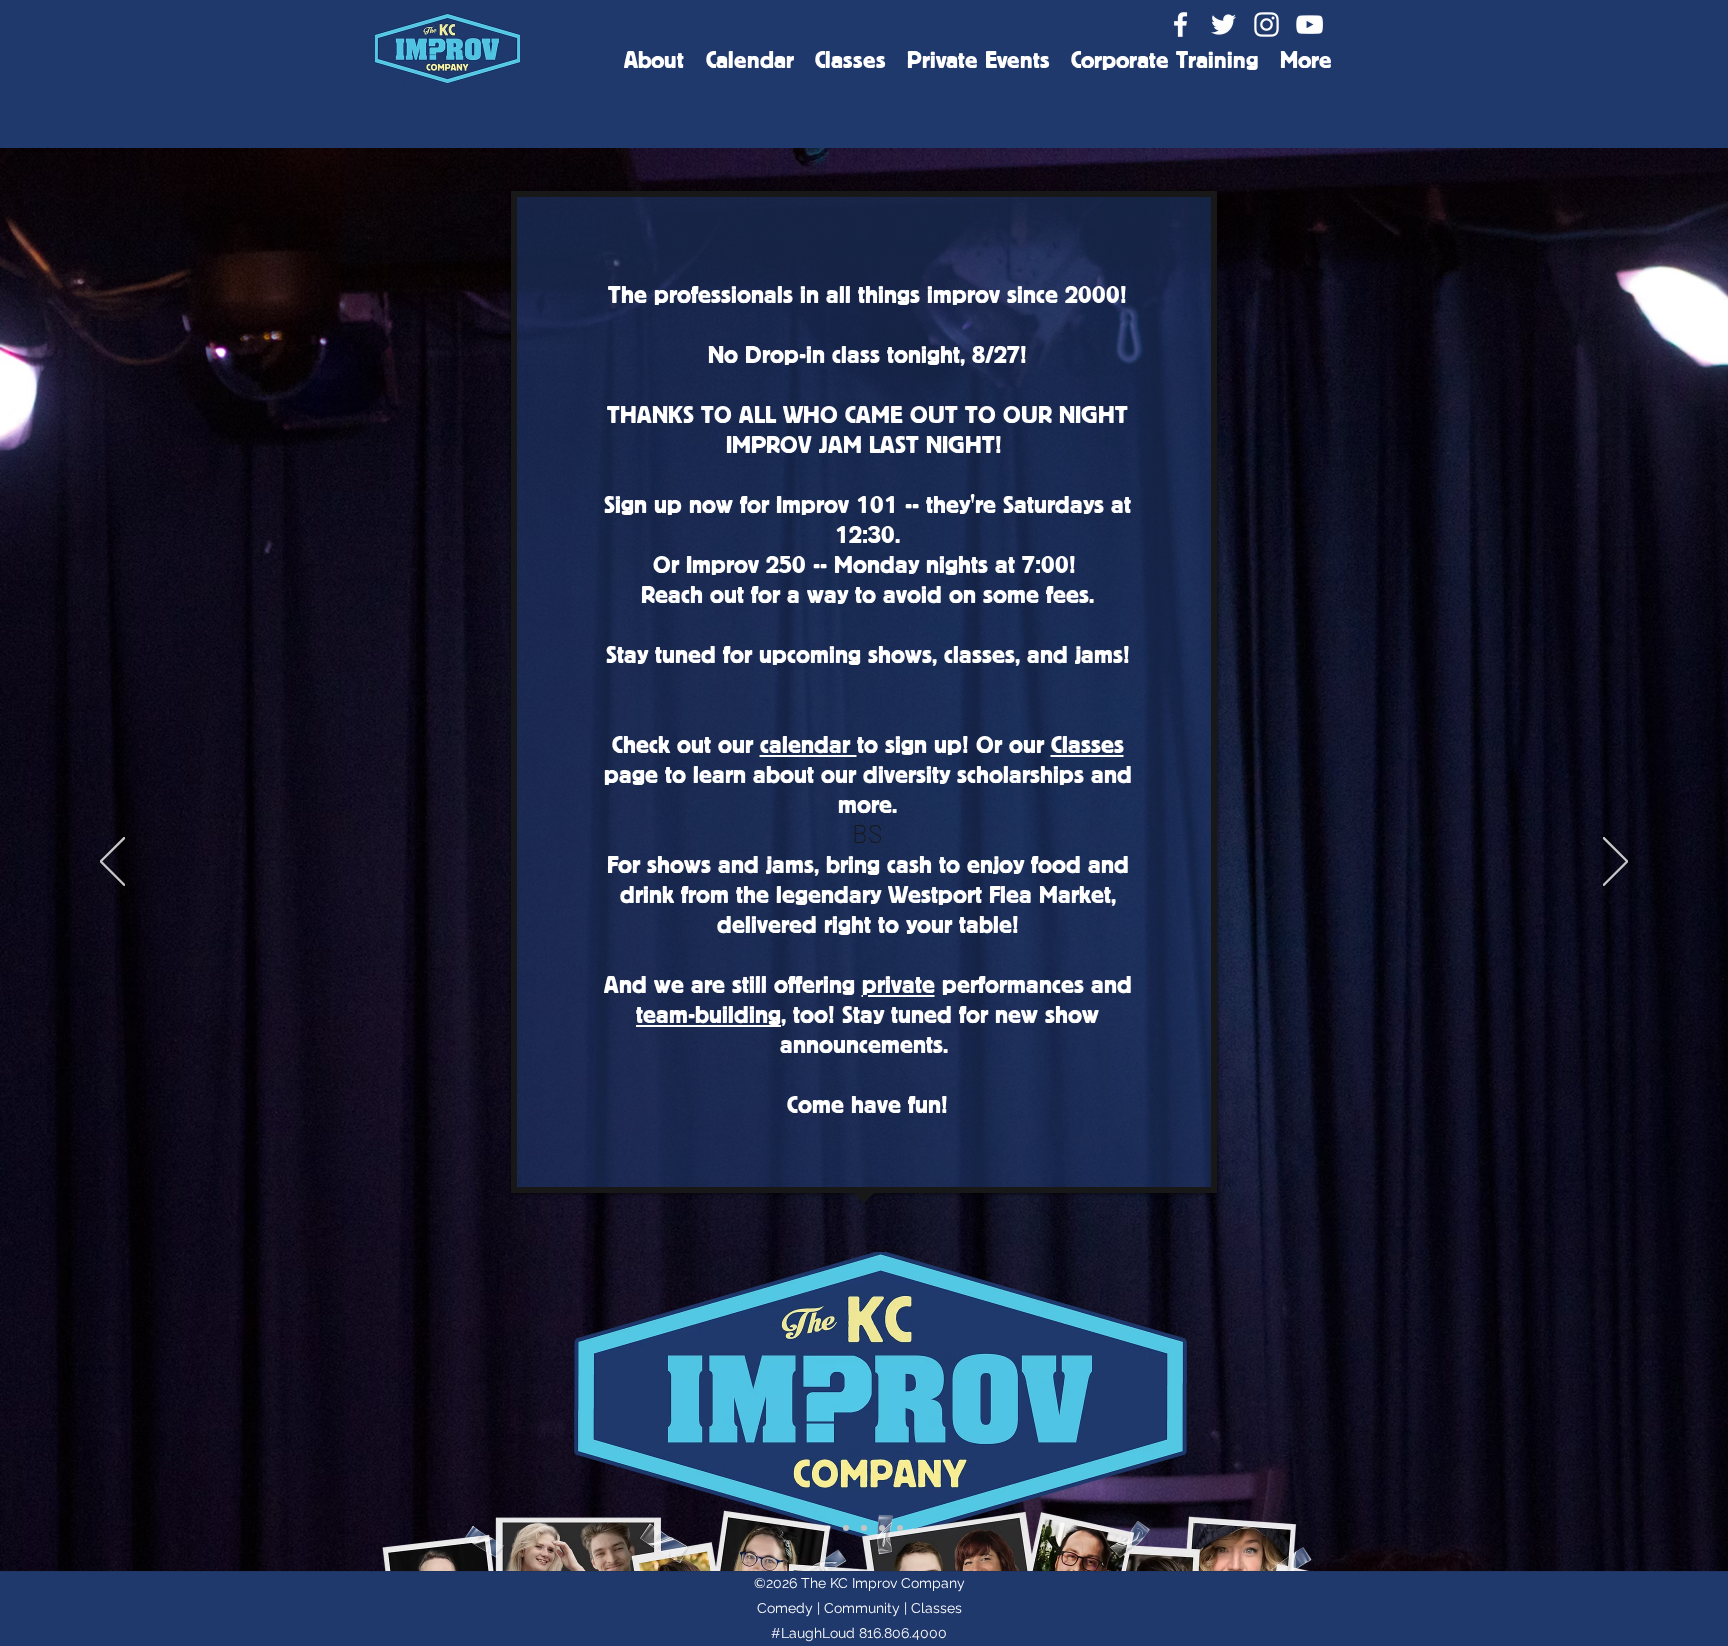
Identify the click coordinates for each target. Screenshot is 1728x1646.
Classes (1087, 743)
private (898, 983)
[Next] (1615, 863)
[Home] (828, 1528)
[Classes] (882, 1528)
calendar (808, 743)
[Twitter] (1223, 24)
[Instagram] (1266, 24)
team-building (708, 1013)
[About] (846, 1528)
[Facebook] (1180, 24)
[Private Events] (900, 1528)
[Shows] (864, 1528)
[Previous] (112, 863)
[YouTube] (1309, 24)
